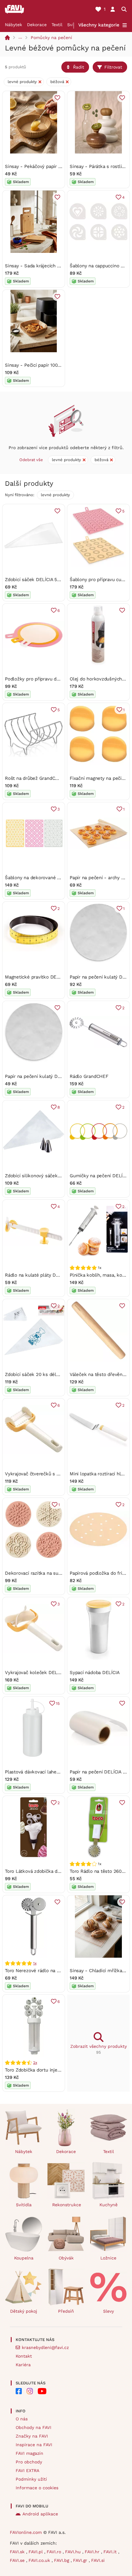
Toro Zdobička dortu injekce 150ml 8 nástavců (54, 2070)
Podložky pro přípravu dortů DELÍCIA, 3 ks (50, 679)
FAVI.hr (93, 2552)
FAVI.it (111, 2552)
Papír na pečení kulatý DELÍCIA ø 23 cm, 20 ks (55, 1076)
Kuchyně (109, 2205)
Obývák (66, 2258)
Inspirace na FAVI (34, 2445)
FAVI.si (98, 2560)
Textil (57, 25)
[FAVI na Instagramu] (30, 2391)
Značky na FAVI (32, 2436)
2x (35, 2063)
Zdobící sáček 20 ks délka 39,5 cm (43, 1374)
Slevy (109, 2311)
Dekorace (37, 25)
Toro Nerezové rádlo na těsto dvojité (45, 1971)
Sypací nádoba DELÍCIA (95, 1673)
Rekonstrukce (67, 2205)
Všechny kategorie (99, 25)
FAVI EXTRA (27, 2470)
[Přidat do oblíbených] (57, 98)
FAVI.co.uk (40, 2560)
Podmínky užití (31, 2479)
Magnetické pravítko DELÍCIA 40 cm (44, 977)
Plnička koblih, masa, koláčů (100, 1275)
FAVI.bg (62, 2560)
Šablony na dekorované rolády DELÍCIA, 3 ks (53, 878)
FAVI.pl (36, 2552)
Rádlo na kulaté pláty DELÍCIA (37, 1275)
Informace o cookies (37, 2488)
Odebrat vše (31, 460)
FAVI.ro (55, 2552)
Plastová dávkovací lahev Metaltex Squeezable (56, 1772)
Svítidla (24, 2205)
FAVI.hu (74, 2552)
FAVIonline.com (26, 2532)
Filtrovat (113, 67)
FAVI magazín (29, 2453)
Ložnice (108, 2258)
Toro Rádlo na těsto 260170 (99, 1871)
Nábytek (14, 25)
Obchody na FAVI (33, 2427)
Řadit (79, 67)
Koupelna (24, 2258)
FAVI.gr (81, 2560)
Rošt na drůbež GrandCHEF (35, 778)
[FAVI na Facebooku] (19, 2391)
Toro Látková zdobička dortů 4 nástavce (48, 1871)
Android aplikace (40, 2514)
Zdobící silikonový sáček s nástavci (43, 1176)
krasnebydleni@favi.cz (45, 2347)
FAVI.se (18, 2560)
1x (35, 1963)
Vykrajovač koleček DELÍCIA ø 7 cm (43, 1673)
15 (58, 1703)
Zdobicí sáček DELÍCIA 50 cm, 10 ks (43, 580)
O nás (22, 2419)
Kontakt (24, 2356)
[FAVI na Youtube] (42, 2391)
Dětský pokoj (24, 2311)
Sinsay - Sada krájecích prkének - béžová (50, 266)
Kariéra (23, 2365)
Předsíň (66, 2311)
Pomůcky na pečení (51, 38)
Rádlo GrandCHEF (89, 1076)
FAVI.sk (18, 2552)
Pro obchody (29, 2462)
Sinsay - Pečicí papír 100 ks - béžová (45, 365)
